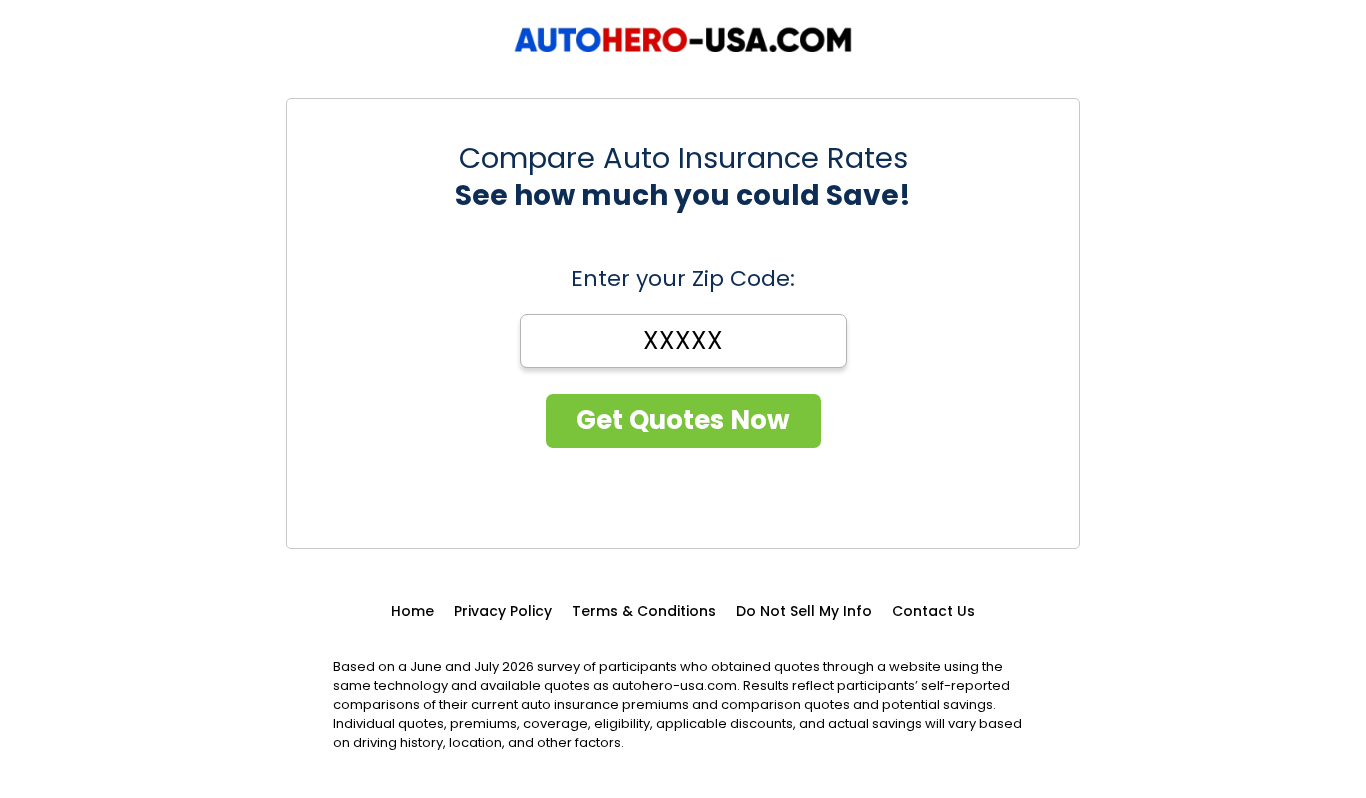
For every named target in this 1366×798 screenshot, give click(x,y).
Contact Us (933, 611)
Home (412, 611)
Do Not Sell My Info (804, 611)
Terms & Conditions (644, 611)
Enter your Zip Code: (683, 279)
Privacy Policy (503, 611)
